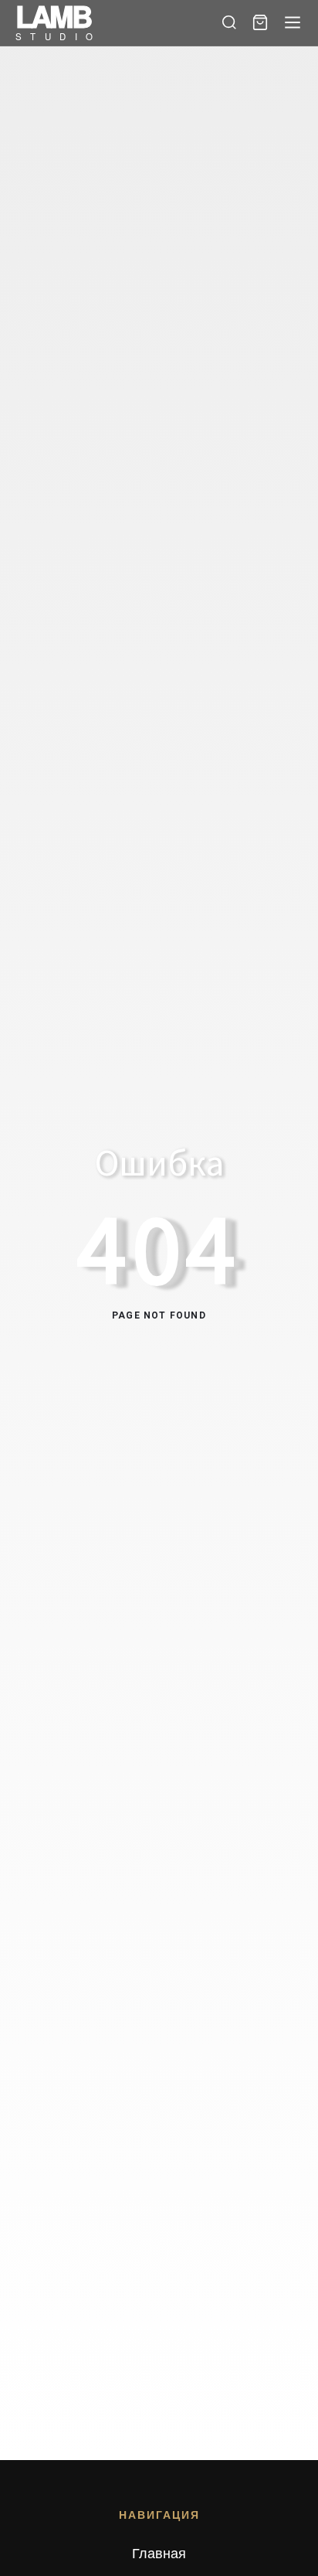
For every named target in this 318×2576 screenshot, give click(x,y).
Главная (159, 2552)
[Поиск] (229, 22)
